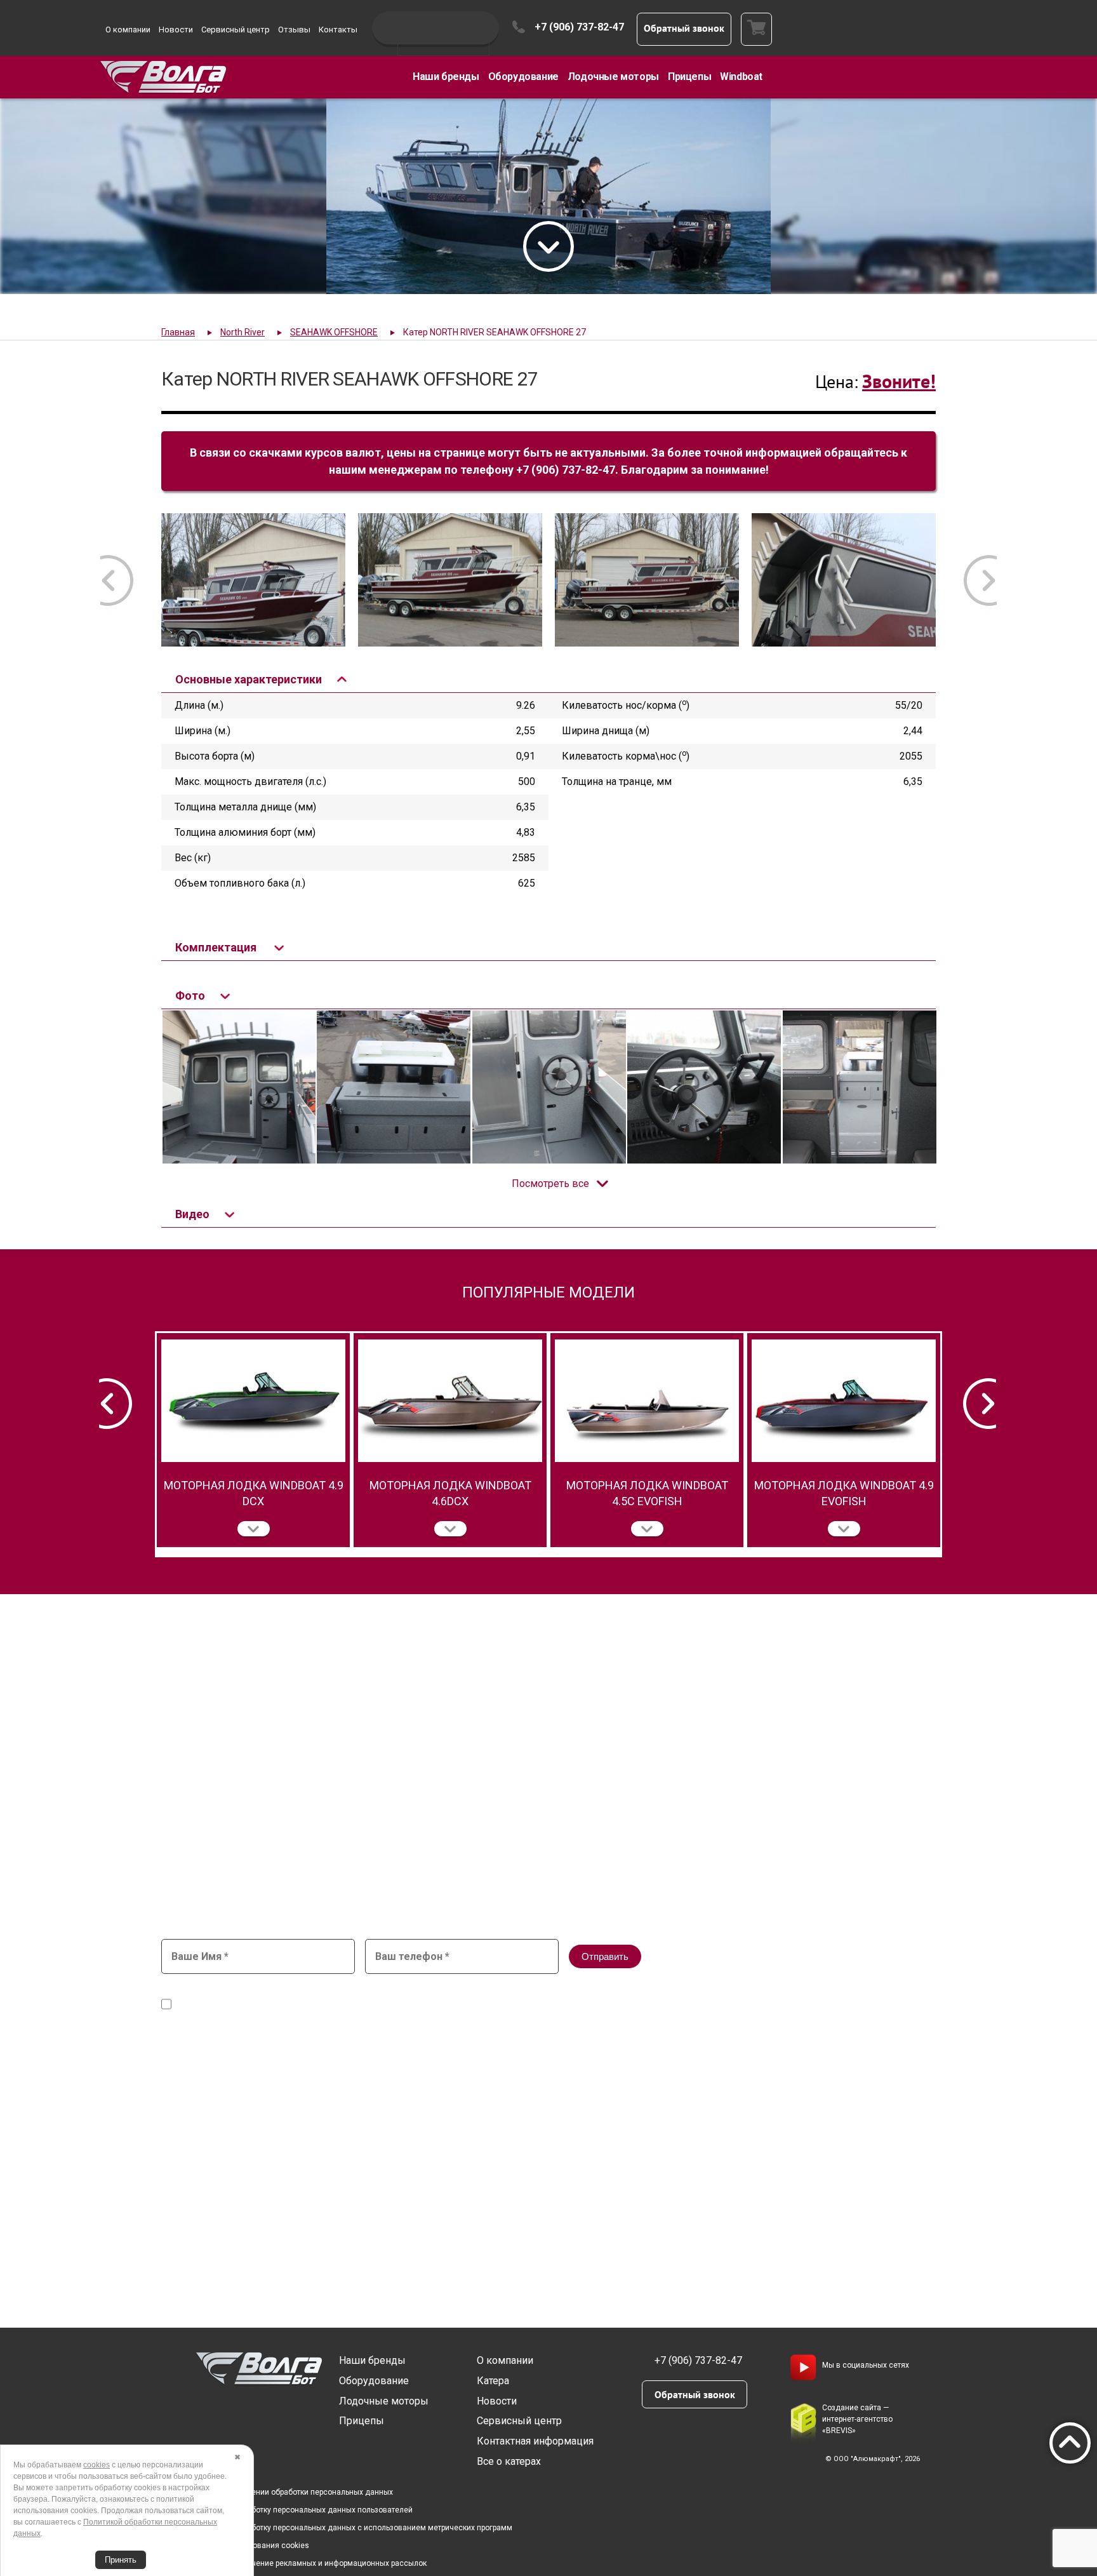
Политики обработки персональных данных (692, 2005)
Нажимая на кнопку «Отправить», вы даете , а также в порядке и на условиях (482, 1999)
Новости (176, 30)
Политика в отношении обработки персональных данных (290, 2492)
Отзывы (294, 30)
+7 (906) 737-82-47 (579, 27)
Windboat (741, 77)
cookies (96, 2465)
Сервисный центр (236, 30)
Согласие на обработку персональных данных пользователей (300, 2510)
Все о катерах (509, 2461)
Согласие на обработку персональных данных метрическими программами (338, 2005)
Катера (493, 2381)
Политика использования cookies (248, 2546)
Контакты (338, 30)
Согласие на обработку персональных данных (454, 1993)
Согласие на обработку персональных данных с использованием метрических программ (349, 2528)
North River (243, 332)
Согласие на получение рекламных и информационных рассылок (307, 2563)
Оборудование (523, 77)
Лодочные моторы (613, 77)
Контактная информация (535, 2441)
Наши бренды (446, 77)
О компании (128, 30)
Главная (178, 332)
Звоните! (899, 381)
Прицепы (689, 77)
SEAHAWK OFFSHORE (334, 332)
